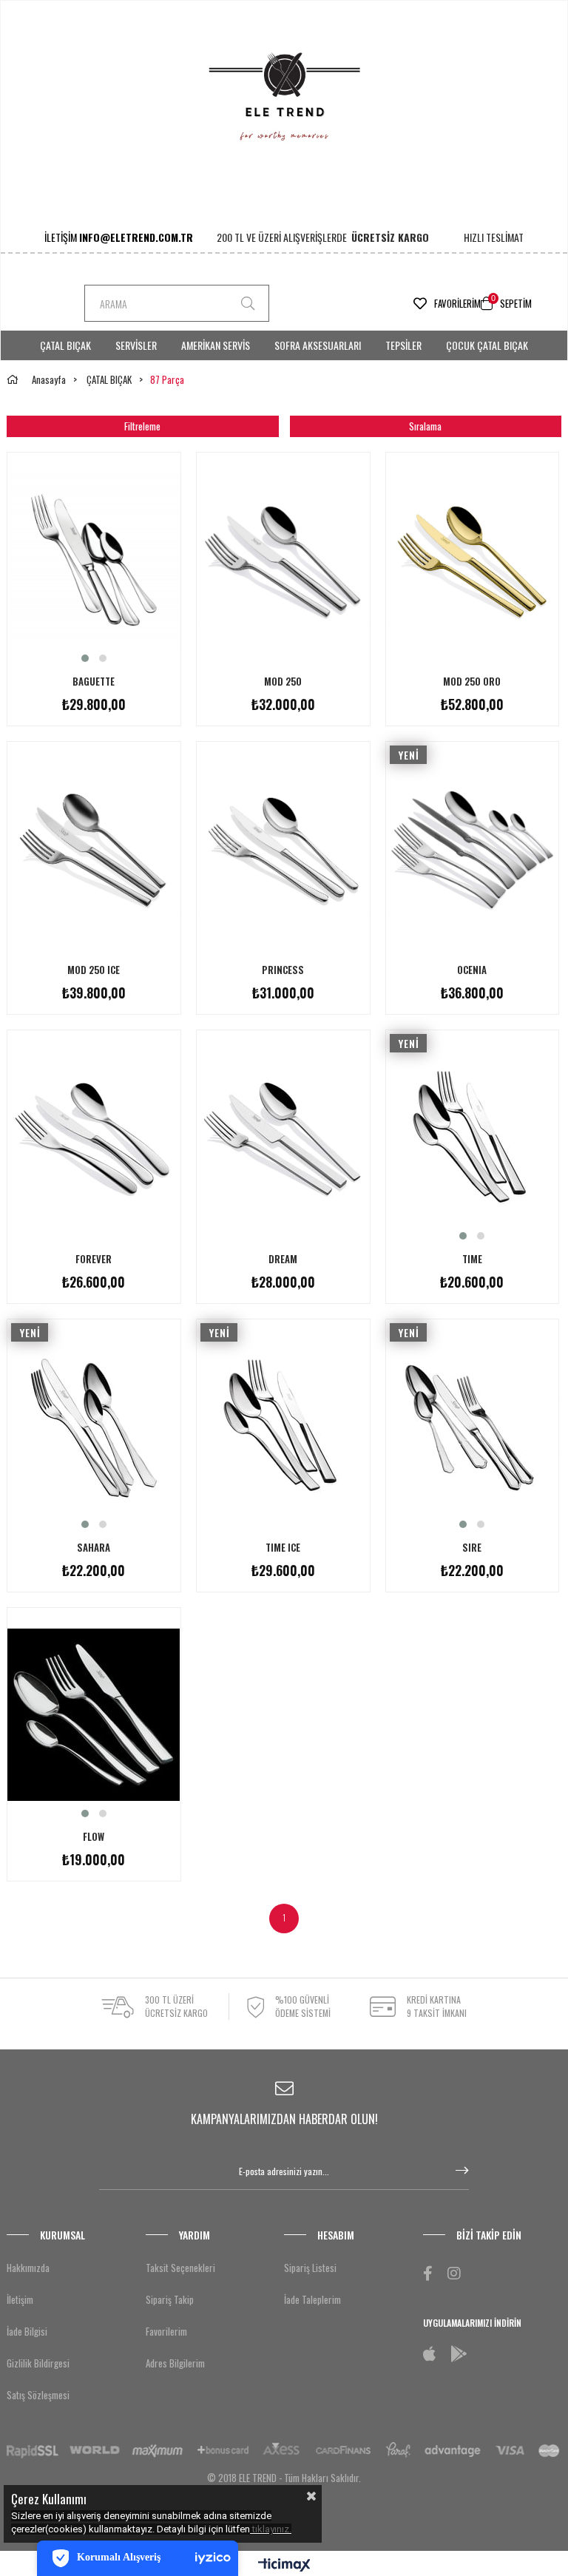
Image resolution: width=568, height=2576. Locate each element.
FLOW (94, 1837)
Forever (94, 1259)
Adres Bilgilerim (175, 2363)
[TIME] (473, 1137)
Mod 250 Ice (94, 970)
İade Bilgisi (27, 2331)
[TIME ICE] (283, 1426)
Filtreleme (142, 426)
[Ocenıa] (473, 848)
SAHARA (94, 1548)
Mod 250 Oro (472, 682)
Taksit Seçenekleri (180, 2268)
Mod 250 (283, 682)
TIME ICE (283, 1548)
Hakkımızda (28, 2268)
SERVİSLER (136, 345)
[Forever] (94, 1137)
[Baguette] (94, 559)
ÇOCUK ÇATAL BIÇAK (487, 345)
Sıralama (425, 426)
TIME (472, 1259)
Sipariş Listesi (310, 2268)
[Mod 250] (283, 559)
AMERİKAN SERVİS (216, 345)
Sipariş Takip (170, 2299)
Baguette (94, 682)
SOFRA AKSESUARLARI (318, 345)
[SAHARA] (94, 1426)
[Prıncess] (283, 848)
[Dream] (283, 1137)
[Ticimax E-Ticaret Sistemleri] (284, 2566)
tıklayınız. (272, 2529)
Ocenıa (472, 970)
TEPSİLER (403, 345)
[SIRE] (473, 1426)
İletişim (20, 2299)
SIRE (472, 1548)
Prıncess (283, 970)
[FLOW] (94, 1714)
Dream (283, 1259)
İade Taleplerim (312, 2299)
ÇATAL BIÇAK (65, 345)
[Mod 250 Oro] (473, 559)
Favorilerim (457, 303)
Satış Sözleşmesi (38, 2395)
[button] (85, 658)
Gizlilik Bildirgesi (38, 2363)
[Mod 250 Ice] (94, 848)
